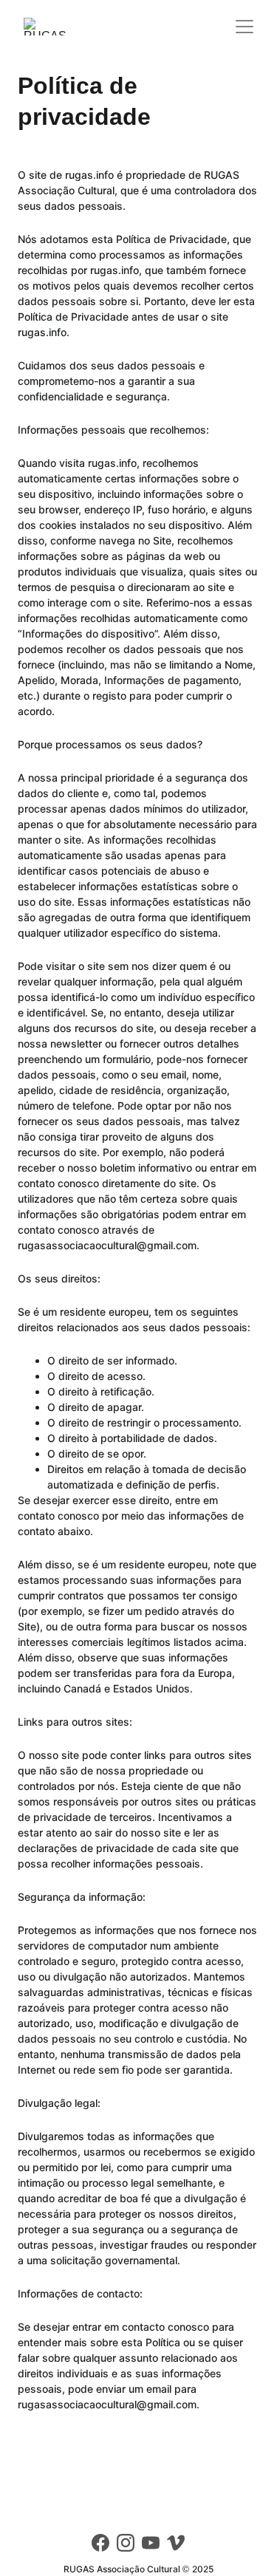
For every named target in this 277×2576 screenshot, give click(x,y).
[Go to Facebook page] (100, 2543)
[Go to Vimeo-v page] (176, 2543)
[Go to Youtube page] (151, 2543)
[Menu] (244, 27)
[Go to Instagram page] (126, 2543)
